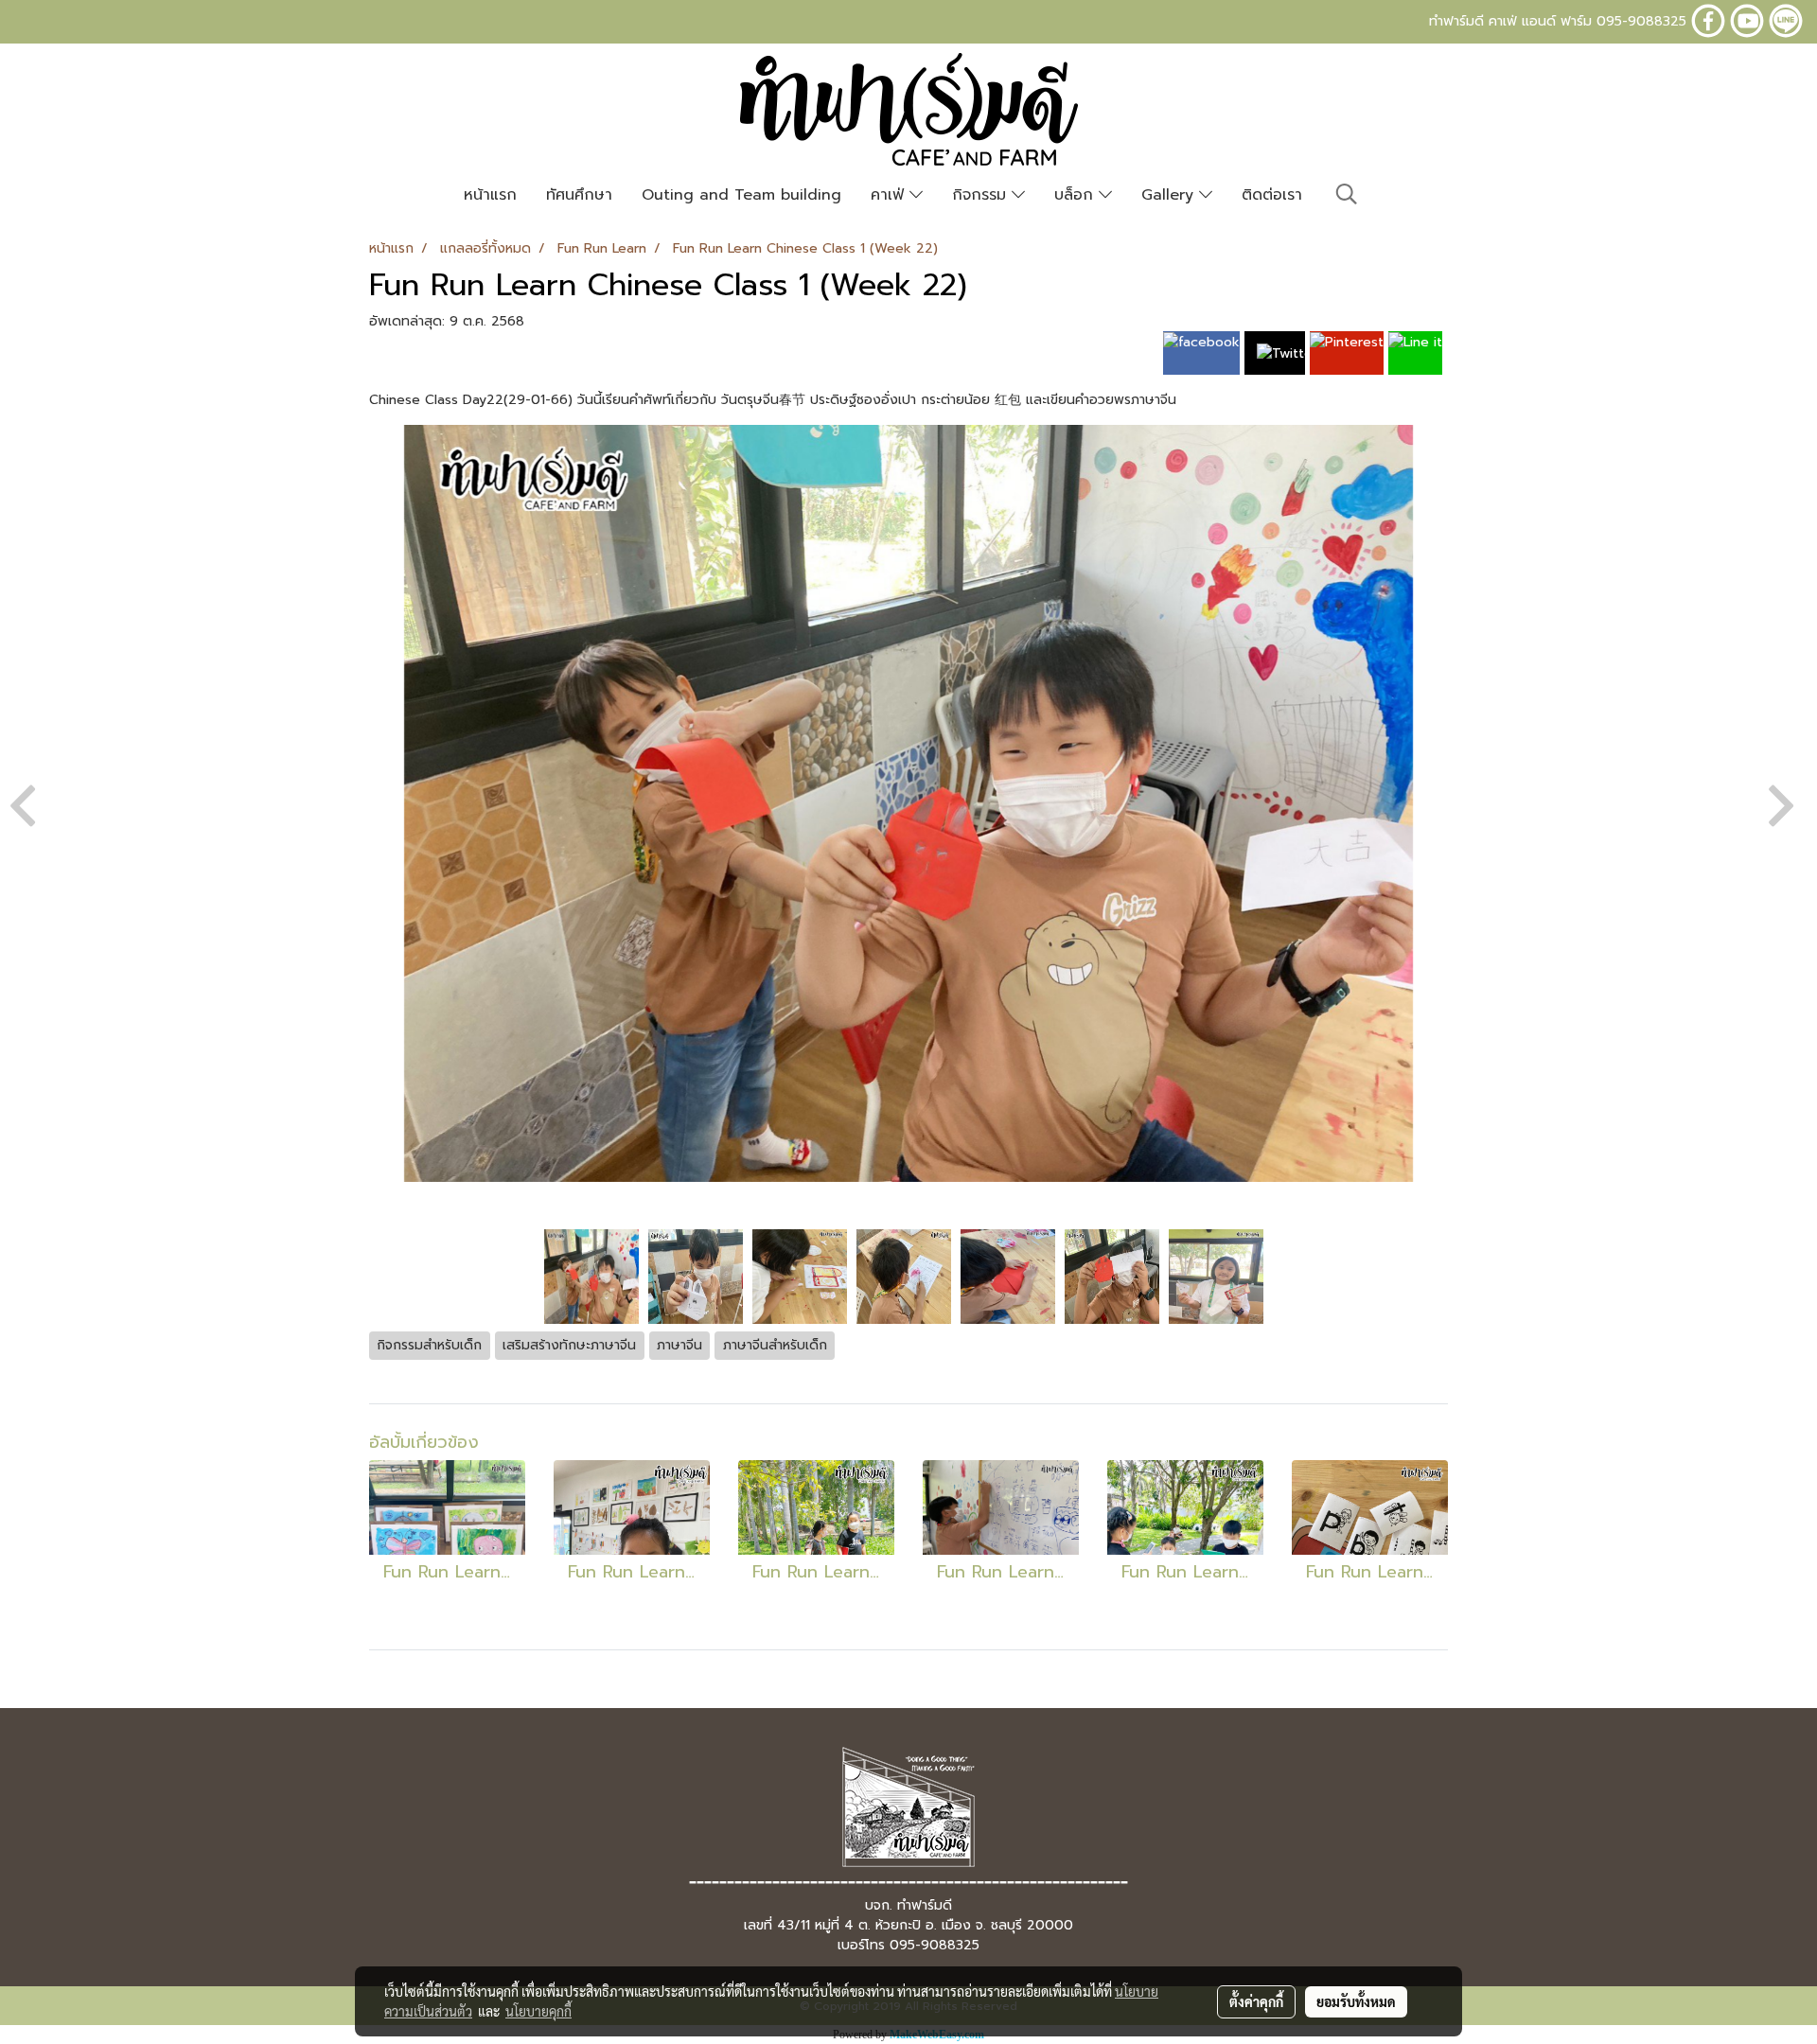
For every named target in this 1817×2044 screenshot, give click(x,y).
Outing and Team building (741, 195)
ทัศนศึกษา (579, 195)
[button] (1347, 194)
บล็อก (1076, 195)
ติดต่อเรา (1272, 195)
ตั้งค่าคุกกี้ (1256, 2001)
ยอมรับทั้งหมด (1356, 2001)
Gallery (1170, 195)
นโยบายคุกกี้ (538, 2011)
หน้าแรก (490, 195)
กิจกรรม (982, 195)
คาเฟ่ (890, 195)
